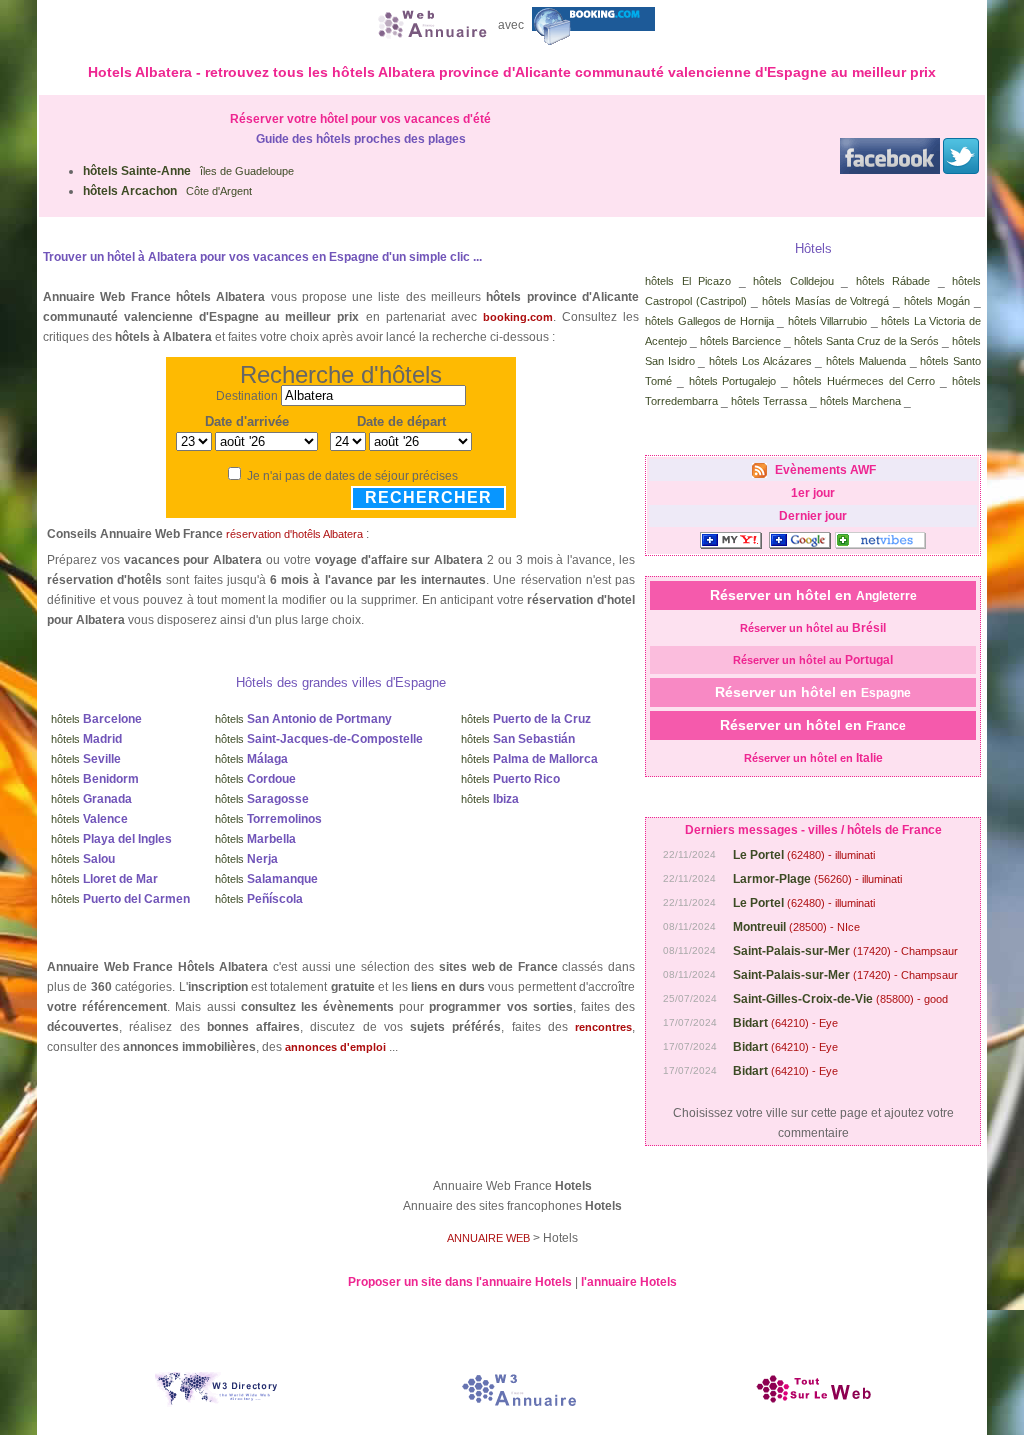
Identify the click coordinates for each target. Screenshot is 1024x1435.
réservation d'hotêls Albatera (294, 534)
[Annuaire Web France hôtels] (430, 25)
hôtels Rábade (893, 281)
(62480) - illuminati (804, 855)
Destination (247, 396)
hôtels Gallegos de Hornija (709, 321)
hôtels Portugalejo (733, 381)
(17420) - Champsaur (845, 951)
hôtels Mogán (937, 301)
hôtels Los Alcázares (760, 361)
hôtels (96, 719)
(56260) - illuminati (817, 879)
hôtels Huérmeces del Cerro (864, 381)
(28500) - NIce (796, 927)
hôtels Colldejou (793, 281)
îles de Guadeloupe (188, 171)
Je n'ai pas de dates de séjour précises (352, 476)
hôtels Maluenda (866, 361)
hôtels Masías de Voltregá (826, 301)
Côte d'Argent (167, 191)
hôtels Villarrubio (828, 321)
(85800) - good (840, 999)
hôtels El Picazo (688, 281)
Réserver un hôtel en (813, 595)
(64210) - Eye (785, 1023)
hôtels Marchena (860, 401)
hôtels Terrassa (769, 401)
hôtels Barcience (740, 341)
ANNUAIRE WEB (488, 1238)
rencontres (603, 1027)
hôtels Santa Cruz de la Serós (866, 341)
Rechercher (428, 497)
